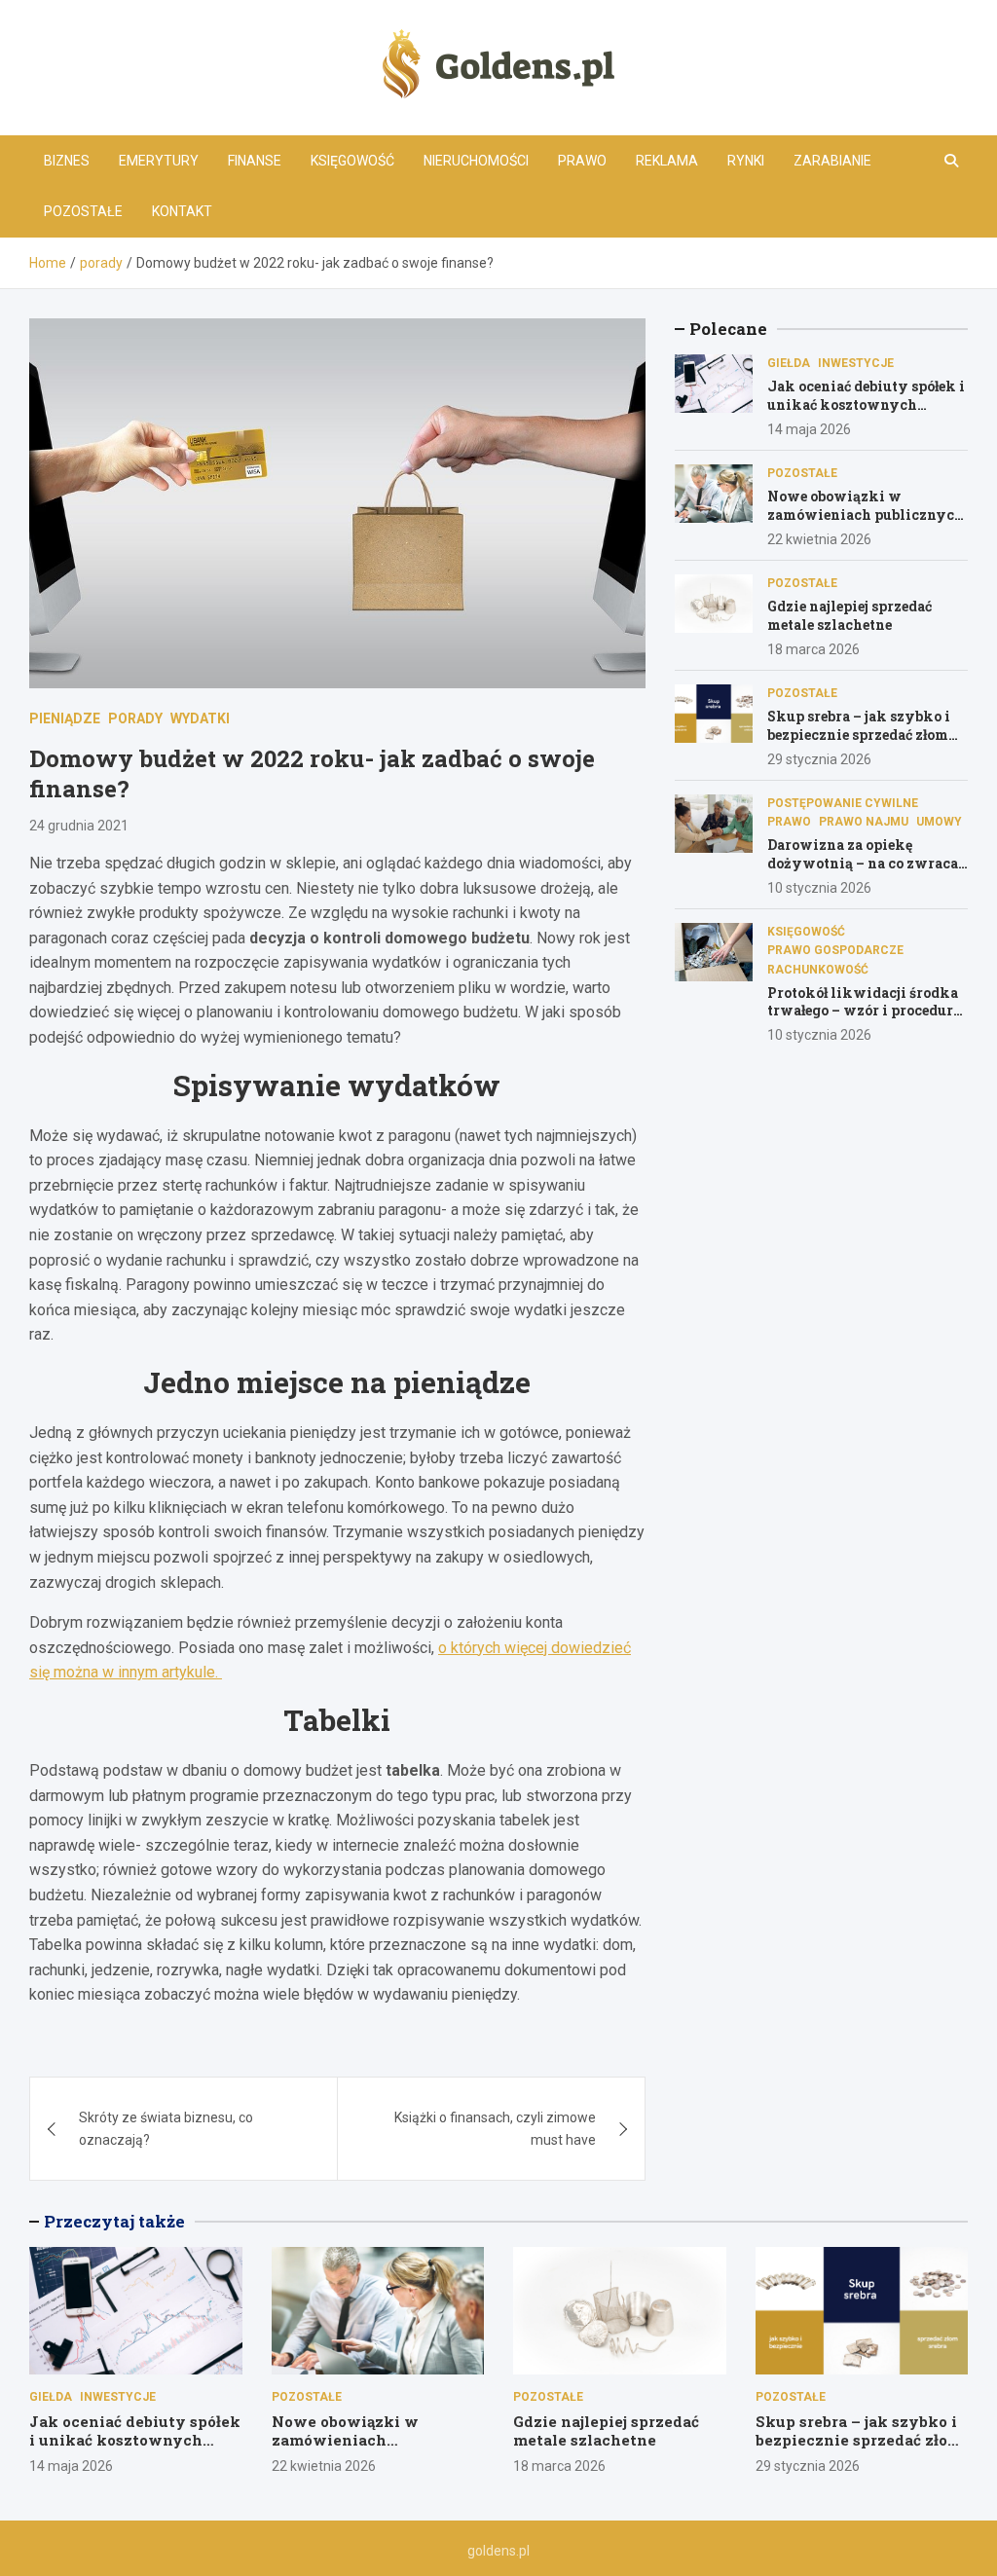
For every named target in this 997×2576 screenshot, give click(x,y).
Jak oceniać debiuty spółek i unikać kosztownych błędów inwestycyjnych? (866, 404)
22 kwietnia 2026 (819, 539)
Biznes (67, 161)
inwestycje (856, 363)
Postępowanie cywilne (843, 803)
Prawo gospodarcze (835, 950)
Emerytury (159, 161)
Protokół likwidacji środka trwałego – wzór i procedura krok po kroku (864, 1010)
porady (135, 718)
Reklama (667, 161)
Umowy (939, 822)
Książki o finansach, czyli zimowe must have (495, 2128)
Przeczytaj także (114, 2221)
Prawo (582, 161)
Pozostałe (83, 211)
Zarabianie (832, 161)
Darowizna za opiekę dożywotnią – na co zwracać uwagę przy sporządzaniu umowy (866, 871)
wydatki (200, 718)
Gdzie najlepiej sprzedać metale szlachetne (849, 615)
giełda (789, 363)
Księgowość (352, 161)
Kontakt (182, 211)
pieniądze (65, 718)
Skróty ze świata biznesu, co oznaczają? (166, 2128)
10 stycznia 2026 (819, 888)
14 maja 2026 (809, 429)
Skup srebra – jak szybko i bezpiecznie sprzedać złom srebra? (859, 734)
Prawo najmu (864, 822)
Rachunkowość (818, 970)
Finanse (255, 161)
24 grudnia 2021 (79, 826)
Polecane (728, 329)
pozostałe (802, 473)
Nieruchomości (476, 161)
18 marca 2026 (813, 649)
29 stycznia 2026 (819, 759)
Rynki (746, 161)
